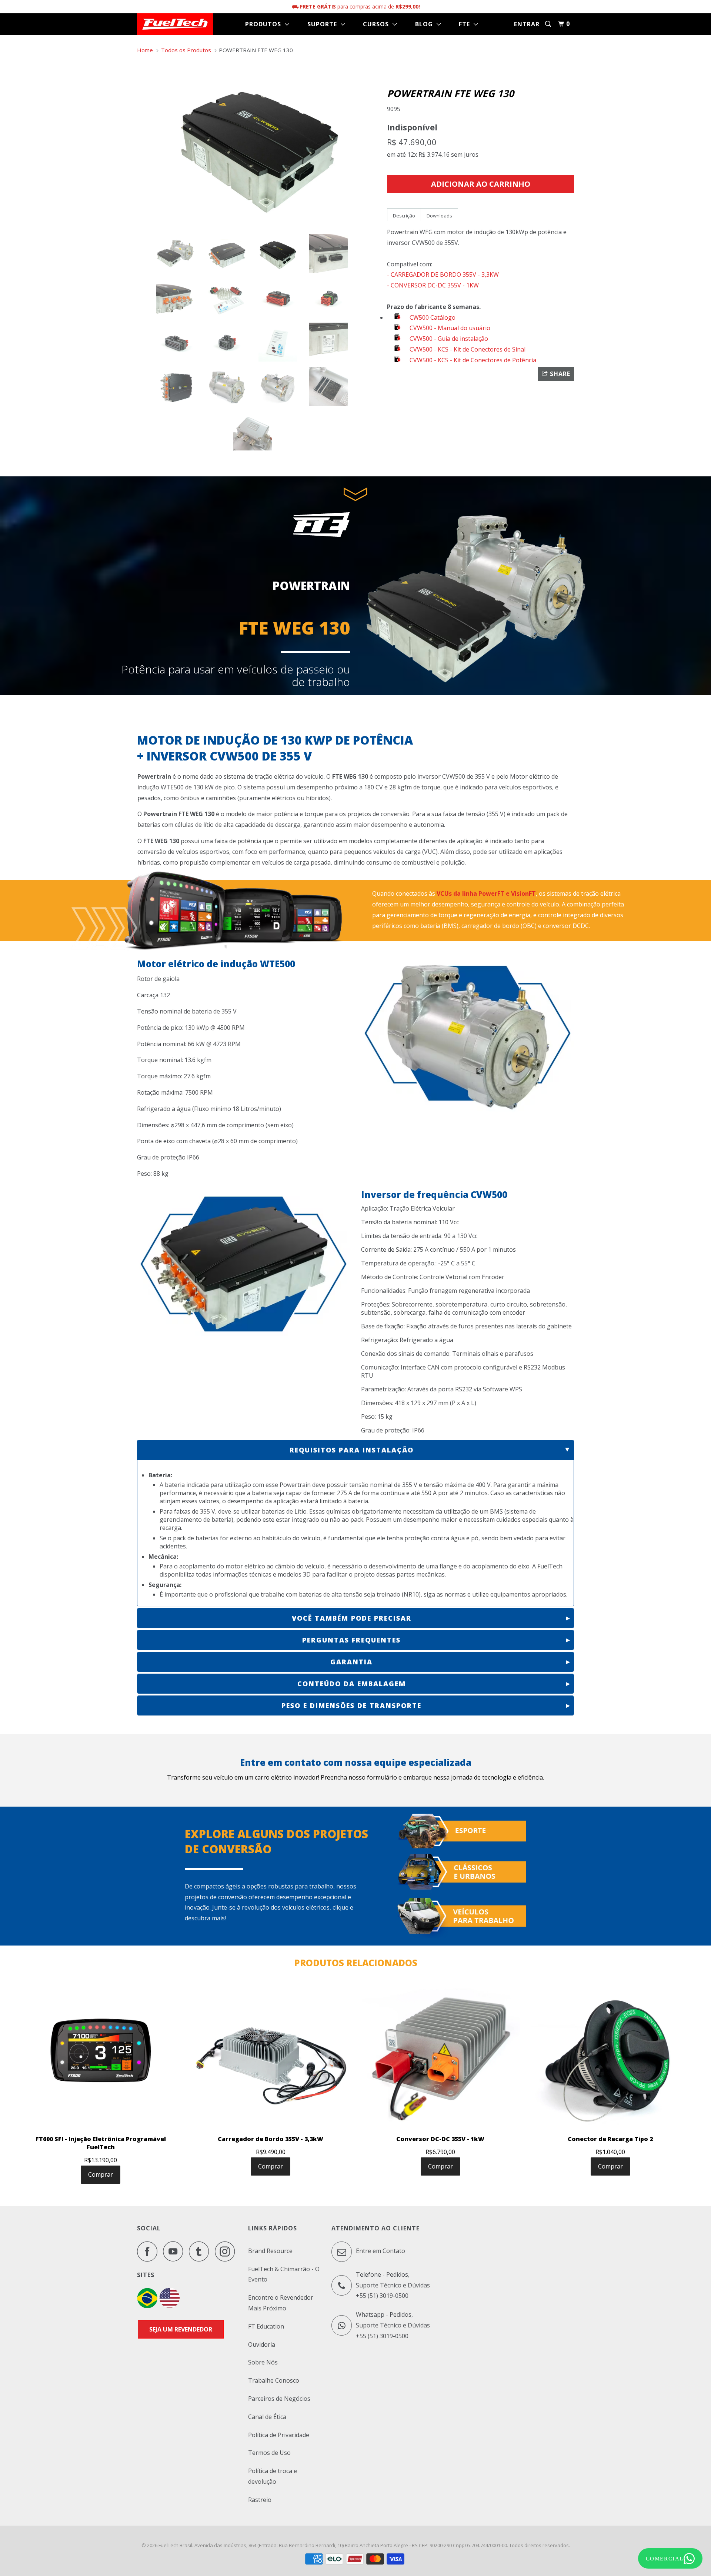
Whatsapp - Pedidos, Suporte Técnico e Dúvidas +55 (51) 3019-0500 (393, 2325)
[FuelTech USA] (170, 2306)
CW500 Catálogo (432, 317)
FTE (466, 24)
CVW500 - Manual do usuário (449, 328)
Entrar (527, 24)
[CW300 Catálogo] (398, 317)
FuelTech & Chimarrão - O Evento (284, 2274)
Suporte (324, 24)
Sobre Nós (263, 2362)
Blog (426, 24)
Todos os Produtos (186, 50)
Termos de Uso (269, 2453)
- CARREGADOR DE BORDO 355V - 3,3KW (443, 274)
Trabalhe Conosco (274, 2380)
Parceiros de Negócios (279, 2399)
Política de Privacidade (279, 2435)
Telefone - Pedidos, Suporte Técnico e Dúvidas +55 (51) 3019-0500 (393, 2285)
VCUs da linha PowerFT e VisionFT (486, 893)
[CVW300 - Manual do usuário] (398, 328)
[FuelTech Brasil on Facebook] (149, 2251)
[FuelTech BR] (147, 2306)
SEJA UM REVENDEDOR (181, 2329)
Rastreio (260, 2500)
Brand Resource (270, 2251)
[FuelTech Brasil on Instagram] (227, 2251)
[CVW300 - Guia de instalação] (398, 339)
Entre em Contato (380, 2251)
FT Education (266, 2326)
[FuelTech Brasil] (175, 24)
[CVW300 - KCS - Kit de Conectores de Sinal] (398, 349)
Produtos (265, 24)
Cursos (378, 24)
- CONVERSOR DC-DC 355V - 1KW (433, 285)
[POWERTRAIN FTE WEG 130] (258, 145)
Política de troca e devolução (273, 2476)
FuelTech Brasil (175, 2545)
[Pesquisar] (549, 24)
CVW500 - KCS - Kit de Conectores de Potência (472, 360)
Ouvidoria (262, 2344)
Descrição (404, 216)
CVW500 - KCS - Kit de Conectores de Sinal (467, 349)
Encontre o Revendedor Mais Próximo (281, 2303)
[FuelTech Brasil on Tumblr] (201, 2251)
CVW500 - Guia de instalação (448, 339)
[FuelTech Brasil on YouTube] (175, 2251)
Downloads (439, 216)
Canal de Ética (267, 2417)
